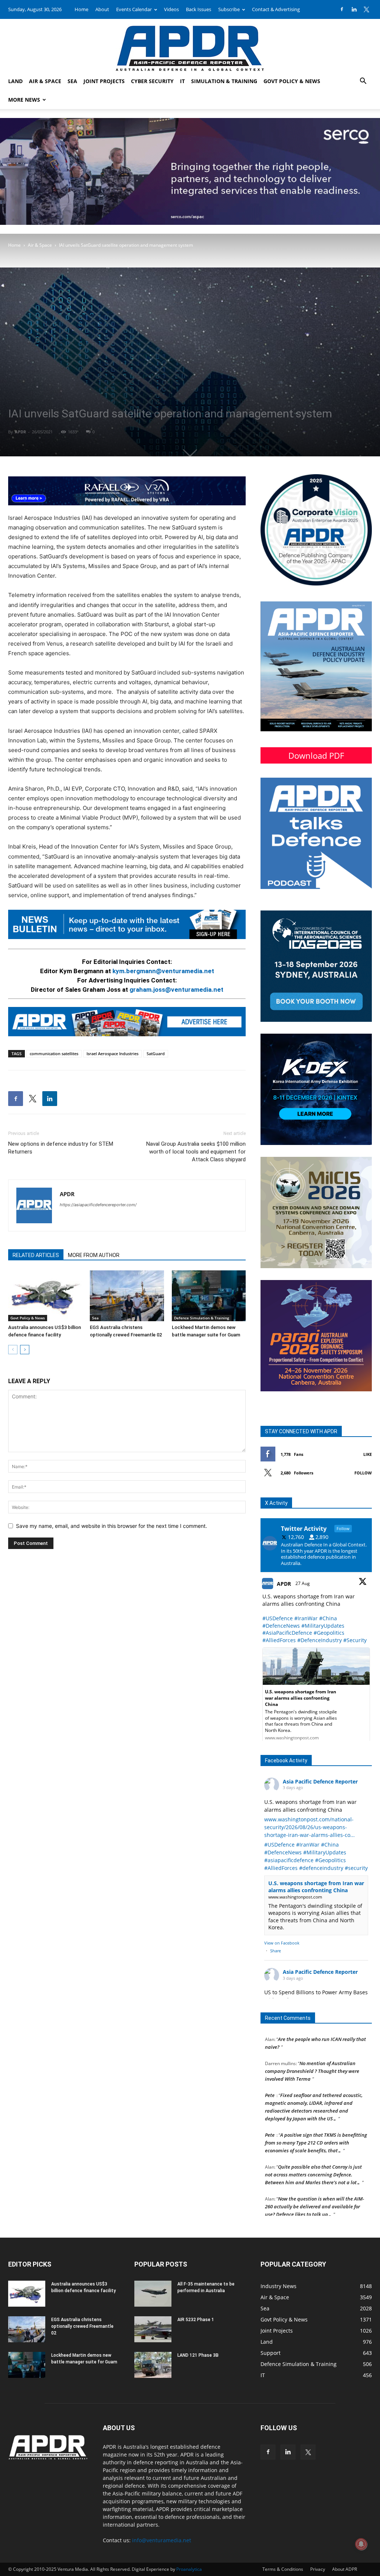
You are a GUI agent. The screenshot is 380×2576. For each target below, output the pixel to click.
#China (328, 1618)
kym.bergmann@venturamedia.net (163, 971)
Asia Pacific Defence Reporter (320, 1781)
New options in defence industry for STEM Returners (61, 1148)
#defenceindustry (321, 1868)
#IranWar (306, 1618)
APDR (20, 432)
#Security (355, 1640)
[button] (363, 82)
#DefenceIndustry (320, 1640)
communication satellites (54, 1054)
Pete (270, 2073)
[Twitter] (366, 9)
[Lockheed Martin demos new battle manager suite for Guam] (209, 1296)
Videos (171, 9)
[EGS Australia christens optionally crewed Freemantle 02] (127, 1296)
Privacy (318, 2569)
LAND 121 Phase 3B (198, 2355)
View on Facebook (282, 1943)
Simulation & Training (224, 81)
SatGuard (156, 1054)
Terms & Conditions (283, 2569)
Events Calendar (134, 9)
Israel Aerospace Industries (112, 1054)
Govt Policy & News (292, 81)
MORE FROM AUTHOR (94, 1255)
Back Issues (199, 9)
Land (15, 81)
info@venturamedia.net (162, 2540)
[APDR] (190, 45)
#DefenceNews (281, 1626)
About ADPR (345, 2569)
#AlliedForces (279, 1640)
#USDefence (278, 1618)
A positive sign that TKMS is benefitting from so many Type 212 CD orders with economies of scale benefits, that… (316, 2121)
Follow (363, 1473)
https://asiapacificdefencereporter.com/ (98, 1205)
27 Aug (303, 1583)
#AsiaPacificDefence (287, 1633)
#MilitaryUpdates (323, 1626)
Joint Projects (104, 81)
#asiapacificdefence (289, 1860)
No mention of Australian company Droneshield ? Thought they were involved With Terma (312, 2049)
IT (182, 81)
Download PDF (316, 755)
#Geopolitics (329, 1633)
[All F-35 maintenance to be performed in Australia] (153, 2294)
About (102, 9)
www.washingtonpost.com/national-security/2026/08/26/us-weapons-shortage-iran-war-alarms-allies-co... (309, 1827)
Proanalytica (189, 2569)
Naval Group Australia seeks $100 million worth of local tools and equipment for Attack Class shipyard (196, 1152)
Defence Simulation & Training (202, 1318)
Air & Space (45, 81)
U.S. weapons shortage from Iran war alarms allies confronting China (316, 1887)
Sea (72, 81)
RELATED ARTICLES (36, 1255)
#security (356, 1868)
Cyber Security (152, 81)
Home (81, 9)
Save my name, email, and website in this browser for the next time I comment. (112, 1526)
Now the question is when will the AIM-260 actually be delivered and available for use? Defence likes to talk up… (315, 2185)
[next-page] (25, 1350)
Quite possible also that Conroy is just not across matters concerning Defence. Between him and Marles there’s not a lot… (313, 2153)
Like (368, 1454)
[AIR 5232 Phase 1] (153, 2329)
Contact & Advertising (276, 9)
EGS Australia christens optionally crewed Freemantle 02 (82, 2326)
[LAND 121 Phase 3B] (153, 2365)
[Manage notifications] (361, 2544)
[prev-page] (13, 1350)
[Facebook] (342, 9)
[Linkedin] (354, 9)
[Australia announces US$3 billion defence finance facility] (45, 1296)
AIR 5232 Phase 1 (196, 2320)
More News (24, 100)
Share (276, 1951)
